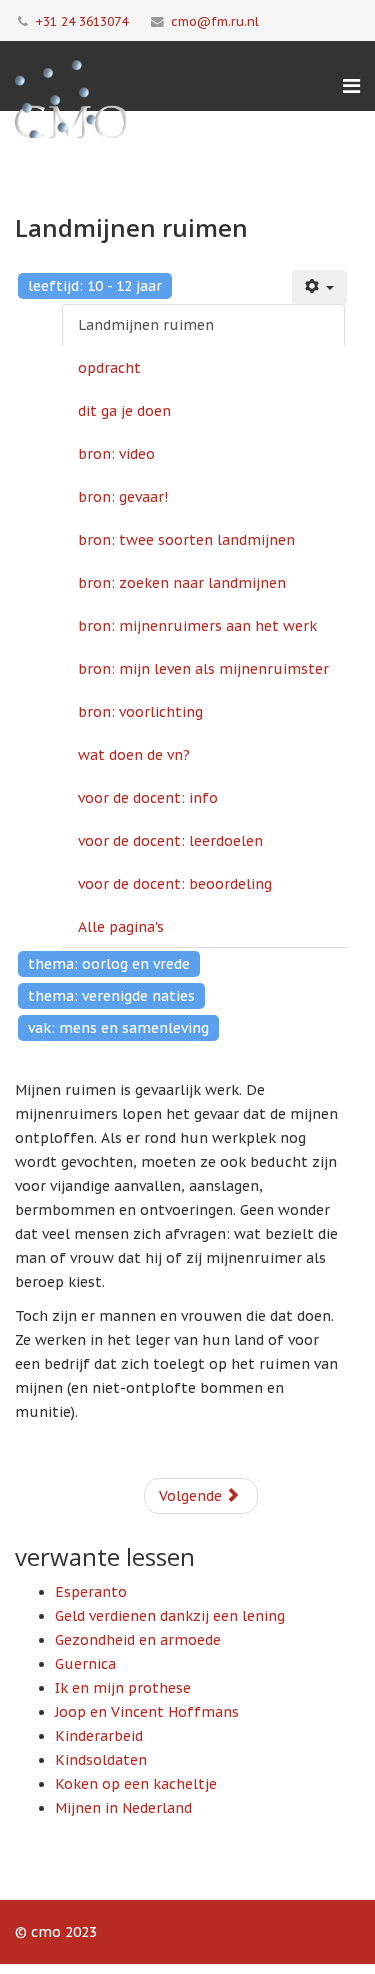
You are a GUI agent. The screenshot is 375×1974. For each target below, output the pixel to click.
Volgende (192, 1496)
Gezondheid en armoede (138, 1640)
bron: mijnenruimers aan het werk (197, 626)
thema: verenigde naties (111, 996)
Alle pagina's (121, 927)
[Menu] (351, 86)
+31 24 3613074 (81, 21)
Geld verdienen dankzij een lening (170, 1616)
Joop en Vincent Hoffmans (147, 1712)
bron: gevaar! (123, 497)
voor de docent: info (148, 798)
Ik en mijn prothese (123, 1688)
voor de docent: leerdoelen (170, 841)
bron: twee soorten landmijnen (186, 540)
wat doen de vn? (134, 755)
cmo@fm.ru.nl (215, 21)
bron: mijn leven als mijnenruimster (203, 669)
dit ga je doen (124, 411)
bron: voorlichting (140, 712)
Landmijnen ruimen (146, 325)
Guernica (85, 1664)
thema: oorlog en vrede (109, 964)
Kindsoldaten (101, 1760)
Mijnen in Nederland (123, 1808)
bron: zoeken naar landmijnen (182, 583)
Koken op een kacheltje (136, 1784)
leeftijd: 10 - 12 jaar (95, 286)
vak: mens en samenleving (118, 1028)
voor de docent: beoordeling (175, 884)
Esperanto (91, 1592)
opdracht (109, 368)
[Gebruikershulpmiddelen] (320, 287)
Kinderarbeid (99, 1736)
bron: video (116, 454)
